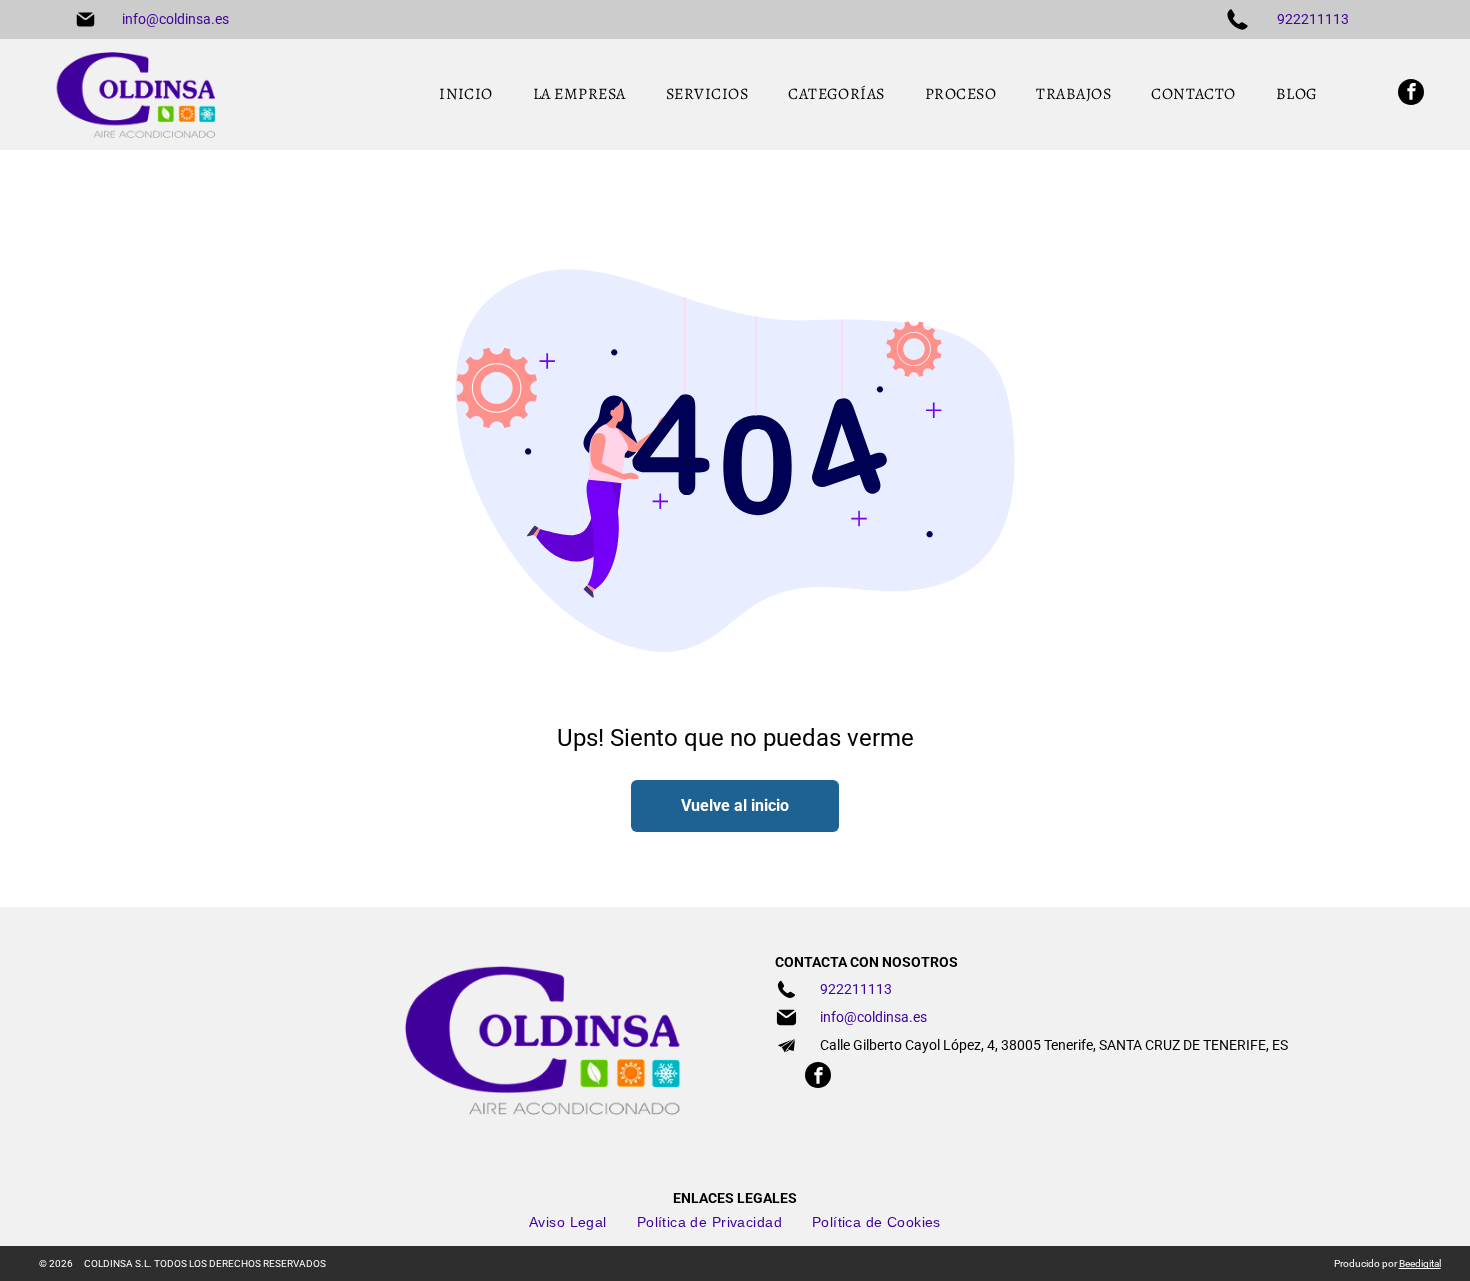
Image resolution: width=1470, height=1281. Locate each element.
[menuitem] (466, 94)
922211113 (1313, 19)
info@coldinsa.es (175, 19)
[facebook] (1411, 94)
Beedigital (1420, 1263)
